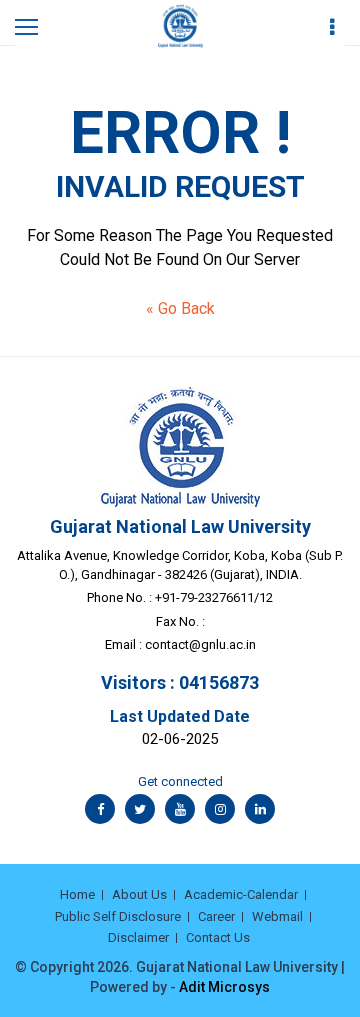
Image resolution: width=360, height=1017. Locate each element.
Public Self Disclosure (118, 916)
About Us (139, 894)
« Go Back (180, 308)
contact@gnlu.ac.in (200, 644)
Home (77, 894)
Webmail (277, 916)
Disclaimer (138, 937)
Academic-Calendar (241, 894)
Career (216, 916)
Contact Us (218, 937)
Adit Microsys (224, 987)
